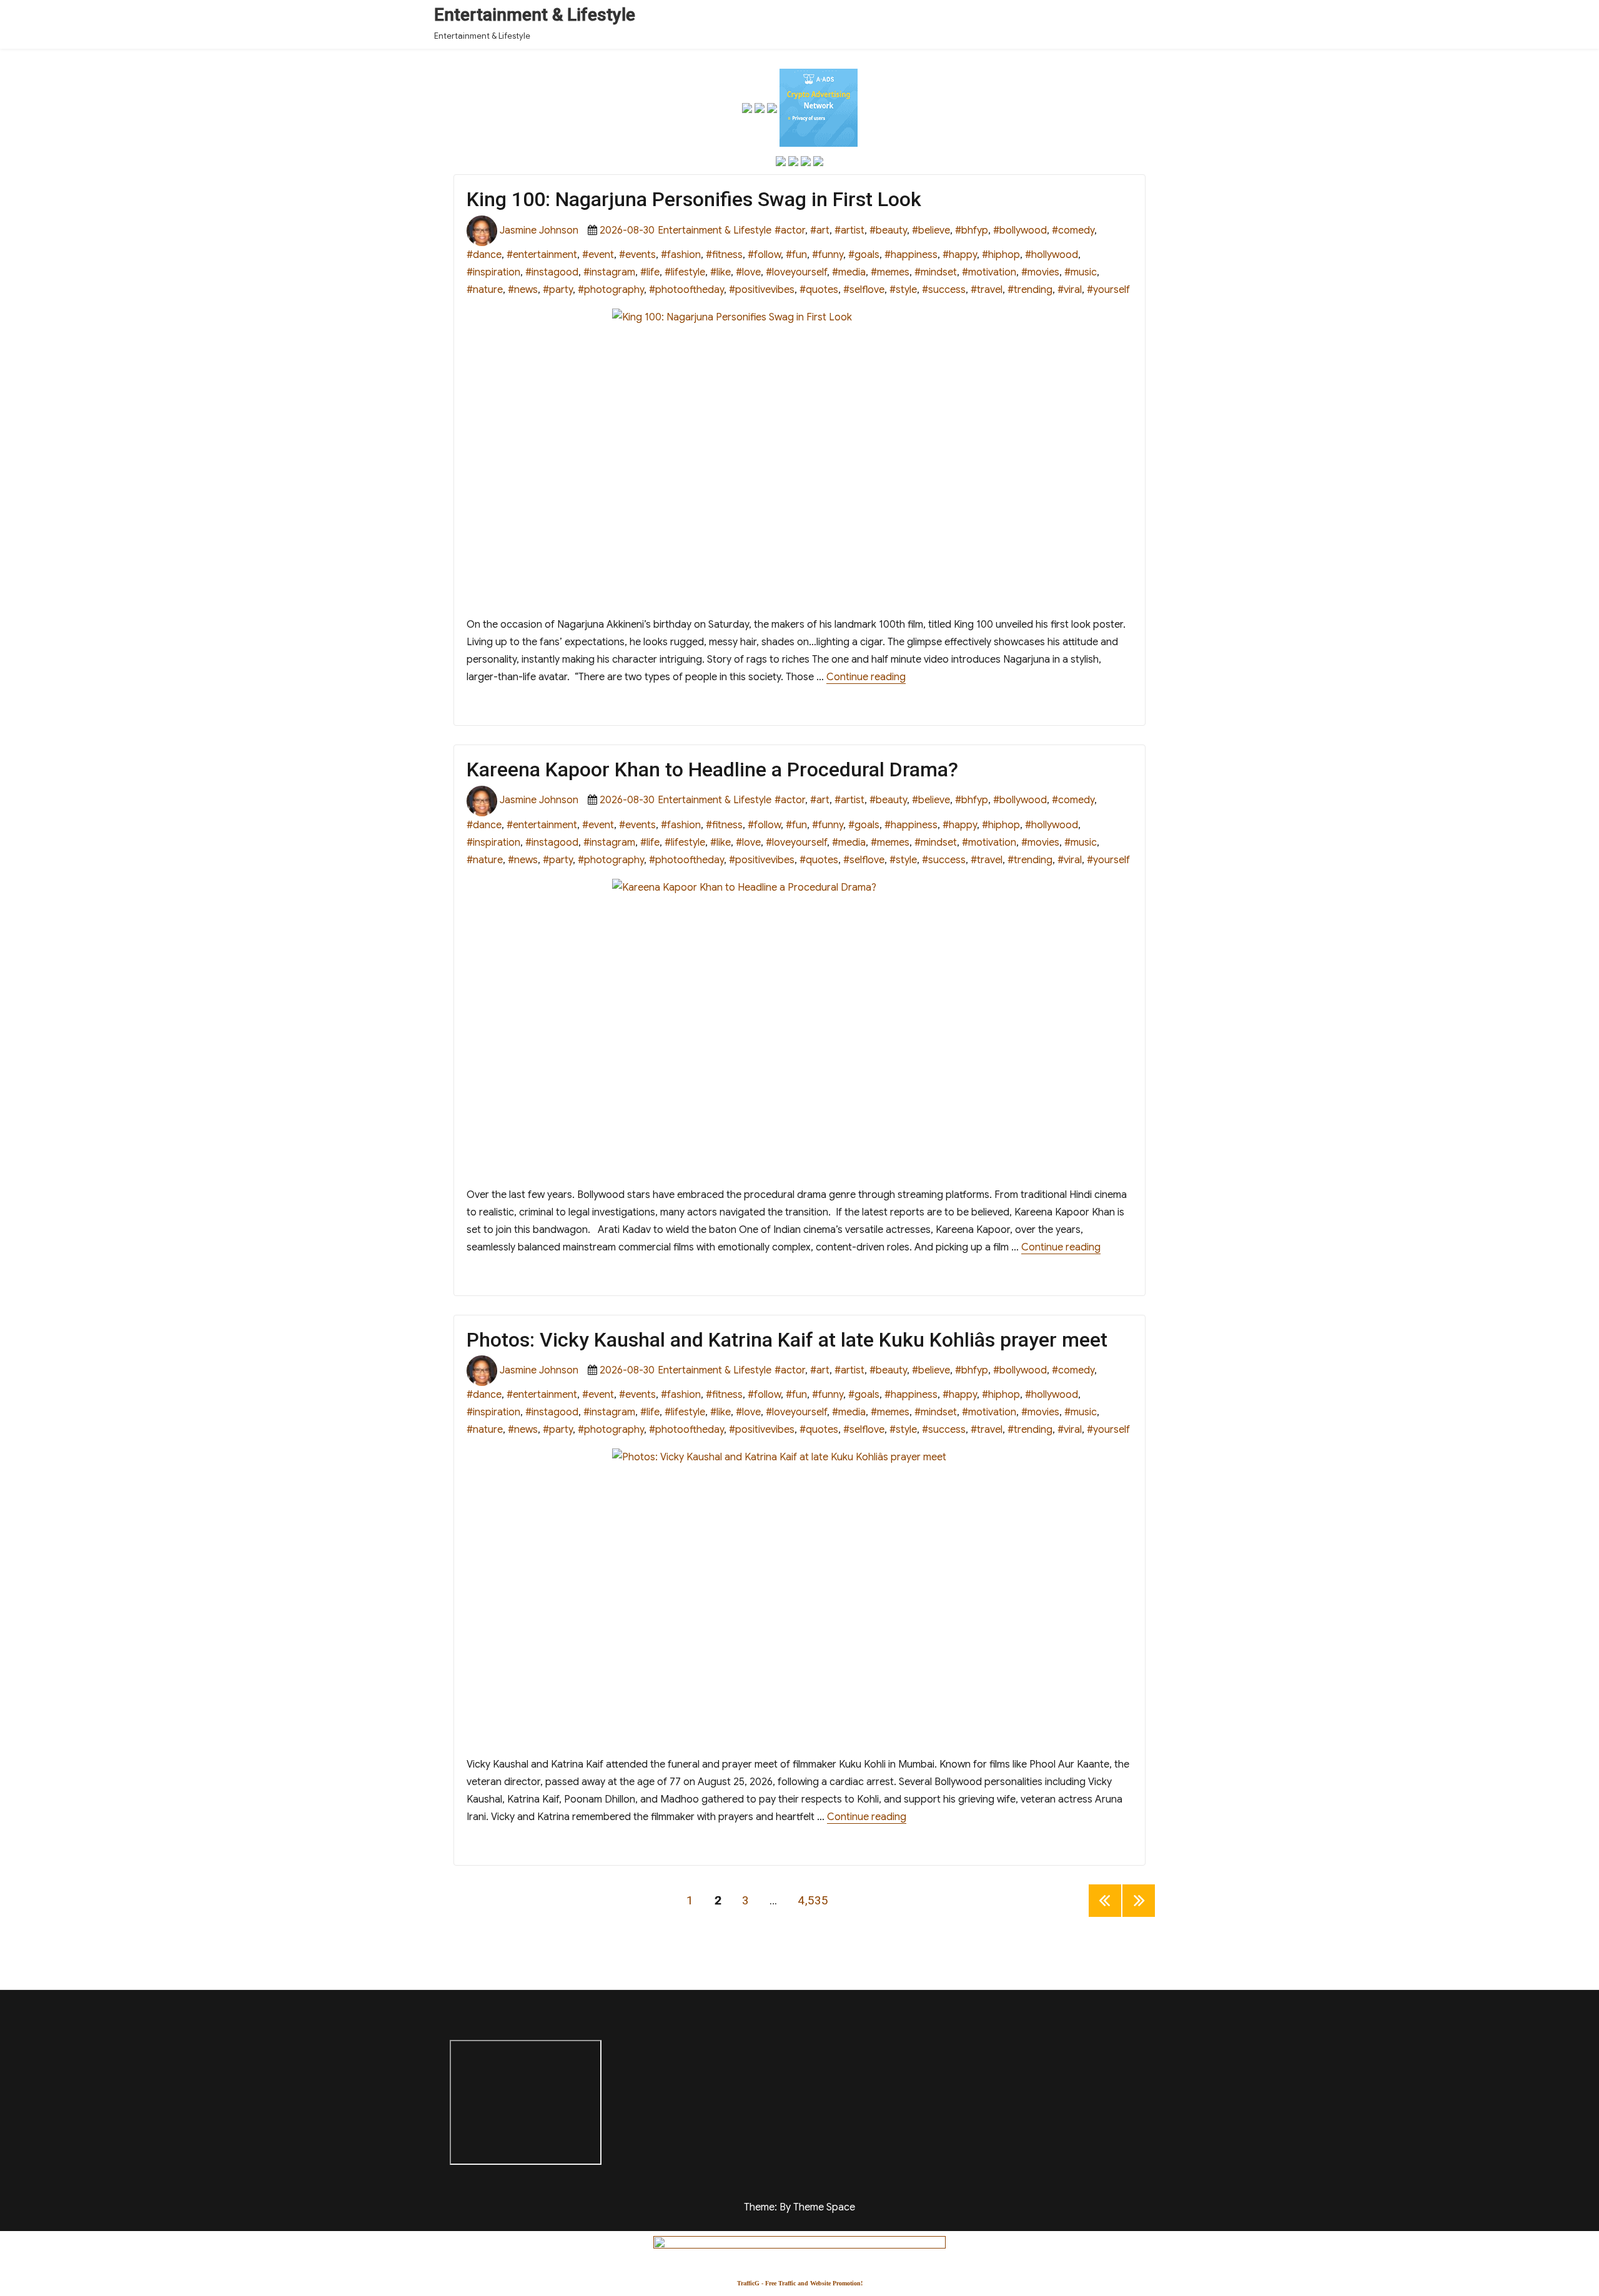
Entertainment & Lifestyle (535, 15)
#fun (796, 255)
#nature (485, 290)
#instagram (609, 272)
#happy (960, 255)
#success (944, 290)
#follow (764, 255)
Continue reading (866, 677)
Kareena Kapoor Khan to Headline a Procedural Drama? (712, 769)
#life (650, 272)
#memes (890, 272)
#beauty (888, 230)
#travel (987, 290)
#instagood (552, 272)
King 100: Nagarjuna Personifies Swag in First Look (694, 199)
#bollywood (1020, 230)
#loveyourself (796, 272)
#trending (1030, 290)
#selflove (864, 290)
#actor (790, 230)
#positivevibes (762, 290)
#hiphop (1001, 255)
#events (637, 255)
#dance (484, 255)
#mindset (936, 272)
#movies (1040, 272)
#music (1081, 272)
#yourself (1108, 290)
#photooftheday (686, 290)
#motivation (989, 272)
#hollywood (1052, 255)
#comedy (1073, 230)
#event (598, 255)
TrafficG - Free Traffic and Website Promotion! (800, 2283)
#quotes (819, 290)
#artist (849, 230)
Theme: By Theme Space (799, 2207)
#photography (611, 290)
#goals (864, 255)
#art (820, 230)
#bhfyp (972, 230)
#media (849, 272)
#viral (1070, 290)
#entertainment (542, 255)
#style (903, 290)
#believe (931, 230)
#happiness (911, 255)
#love (748, 272)
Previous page (1105, 1917)
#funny (828, 255)
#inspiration (493, 272)
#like (720, 272)
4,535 (813, 1900)
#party (558, 290)
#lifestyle (685, 272)
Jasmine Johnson (539, 230)
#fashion (681, 255)
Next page (1139, 1917)
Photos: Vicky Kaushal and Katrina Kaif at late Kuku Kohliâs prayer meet (787, 1340)
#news (523, 290)
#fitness (724, 255)
